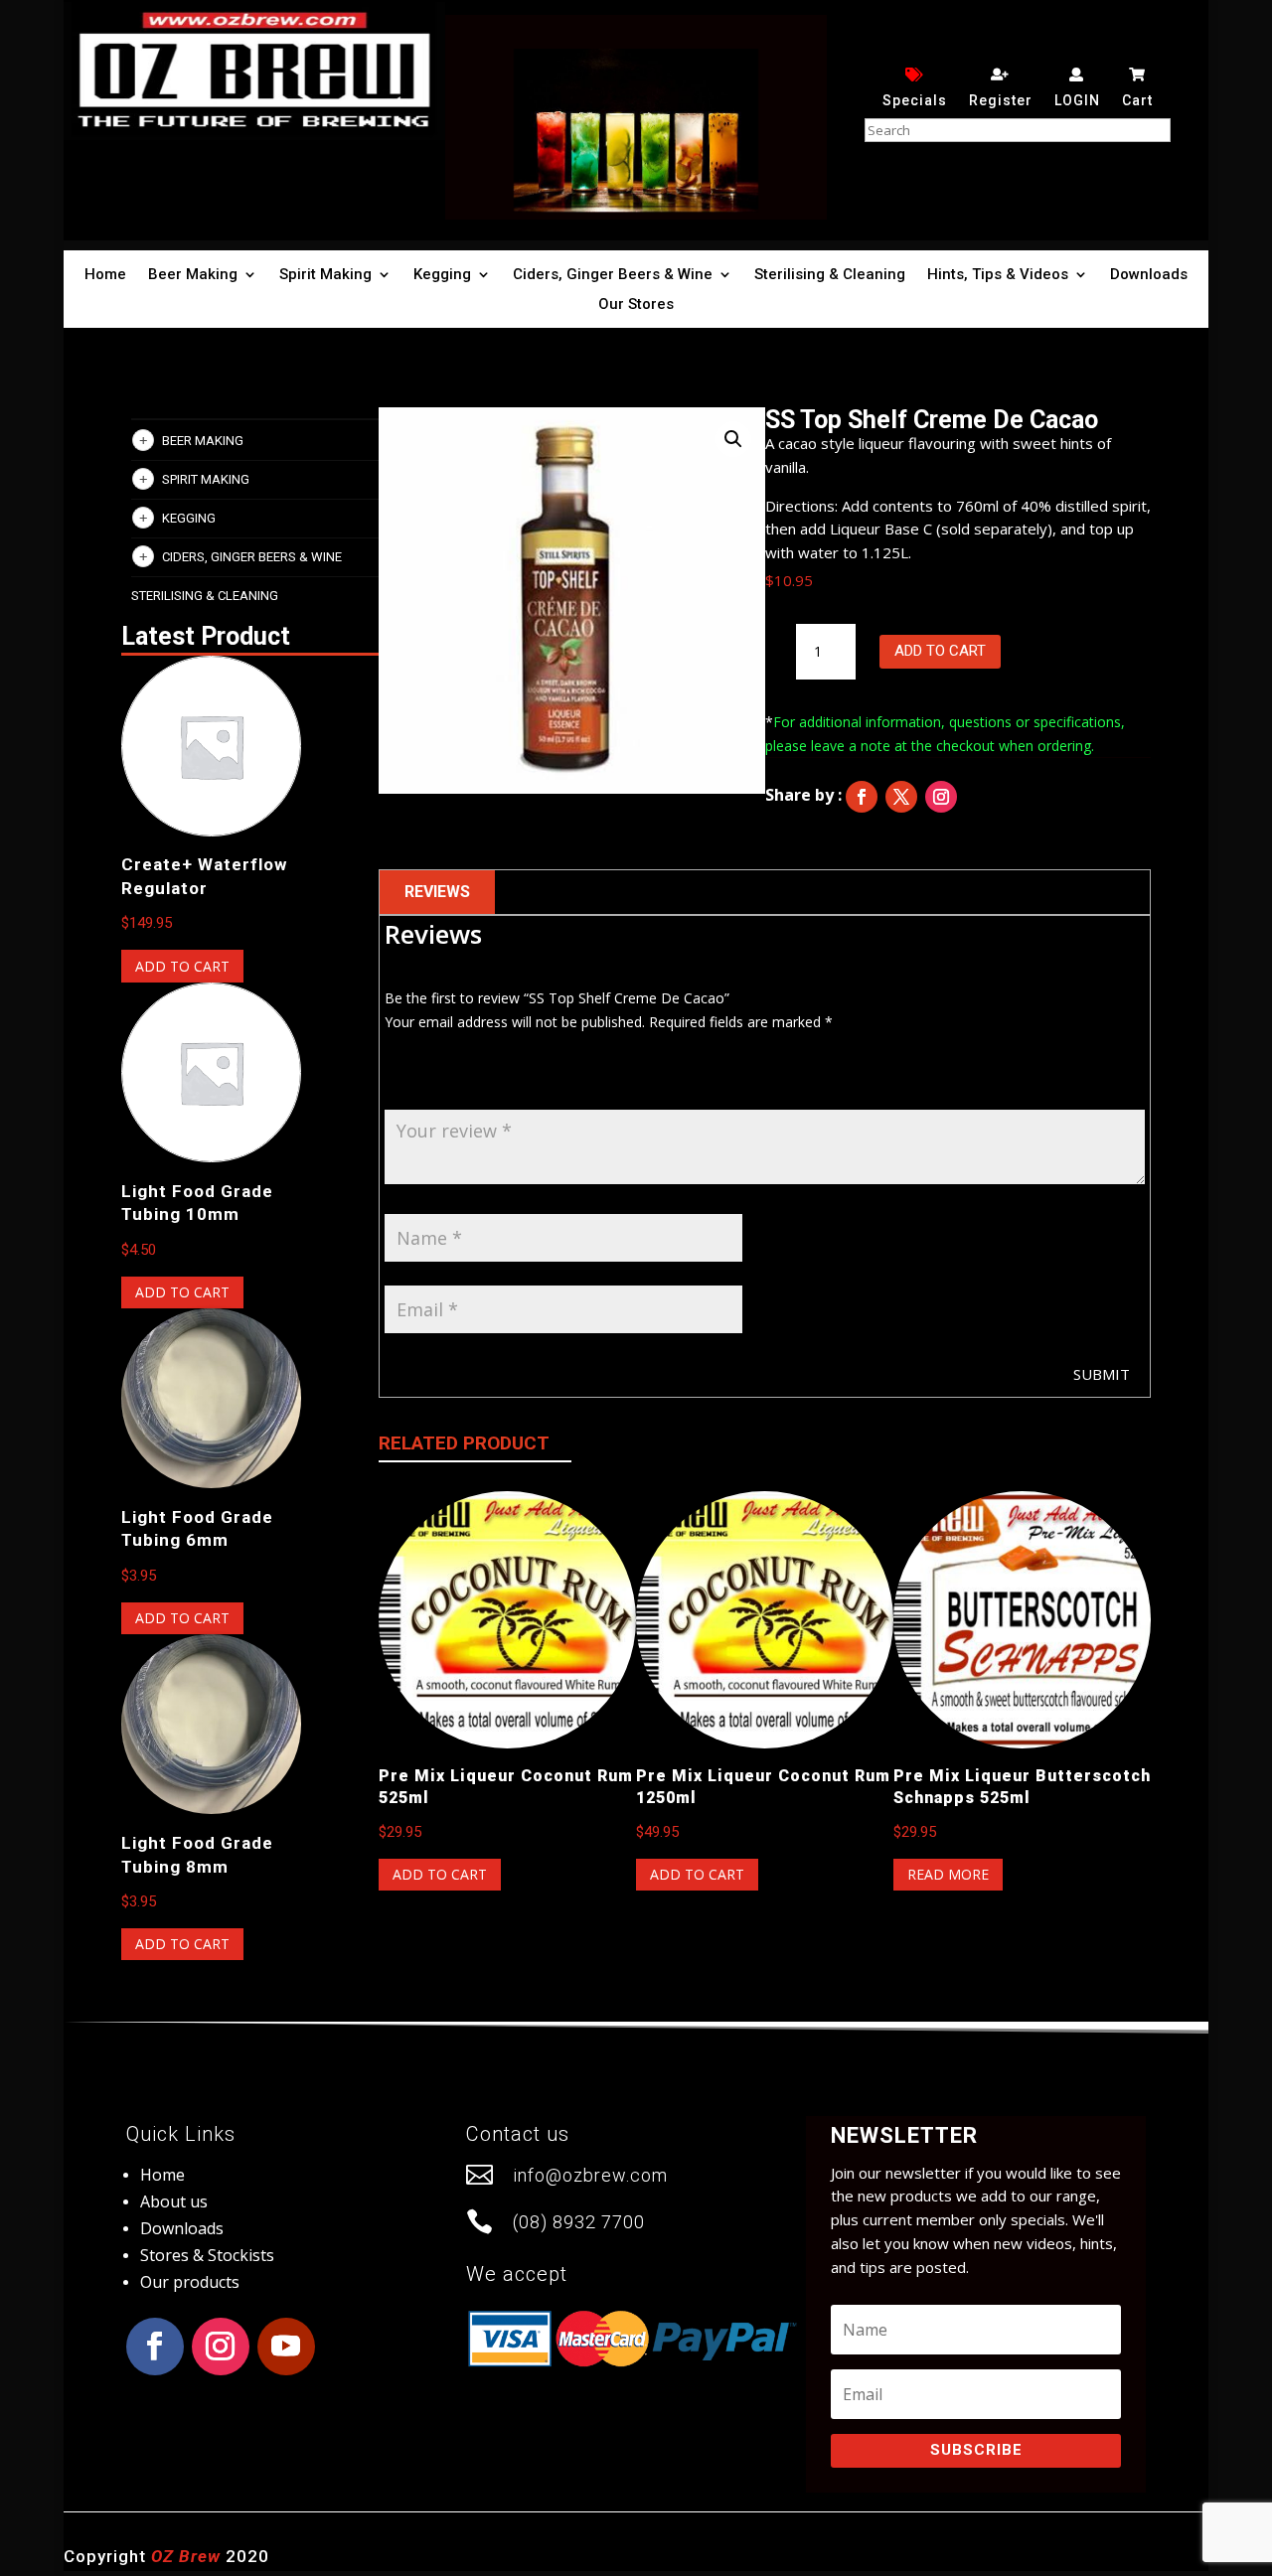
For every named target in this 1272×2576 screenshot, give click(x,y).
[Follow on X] (901, 797)
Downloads (1149, 275)
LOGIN (1077, 100)
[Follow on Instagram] (941, 797)
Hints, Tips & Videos (998, 275)
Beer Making (193, 275)
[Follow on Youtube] (286, 2347)
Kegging (442, 275)
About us (174, 2201)
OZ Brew (186, 2556)
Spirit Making (325, 275)
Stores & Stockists (207, 2255)
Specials (915, 100)
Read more (948, 1874)
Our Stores (636, 305)
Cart (1137, 100)
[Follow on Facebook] (862, 797)
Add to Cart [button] (182, 966)
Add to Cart (940, 651)
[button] (733, 439)
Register (1001, 100)
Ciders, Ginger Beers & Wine (613, 275)
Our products (190, 2282)
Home (105, 275)
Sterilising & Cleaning (830, 275)
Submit (1102, 1374)
